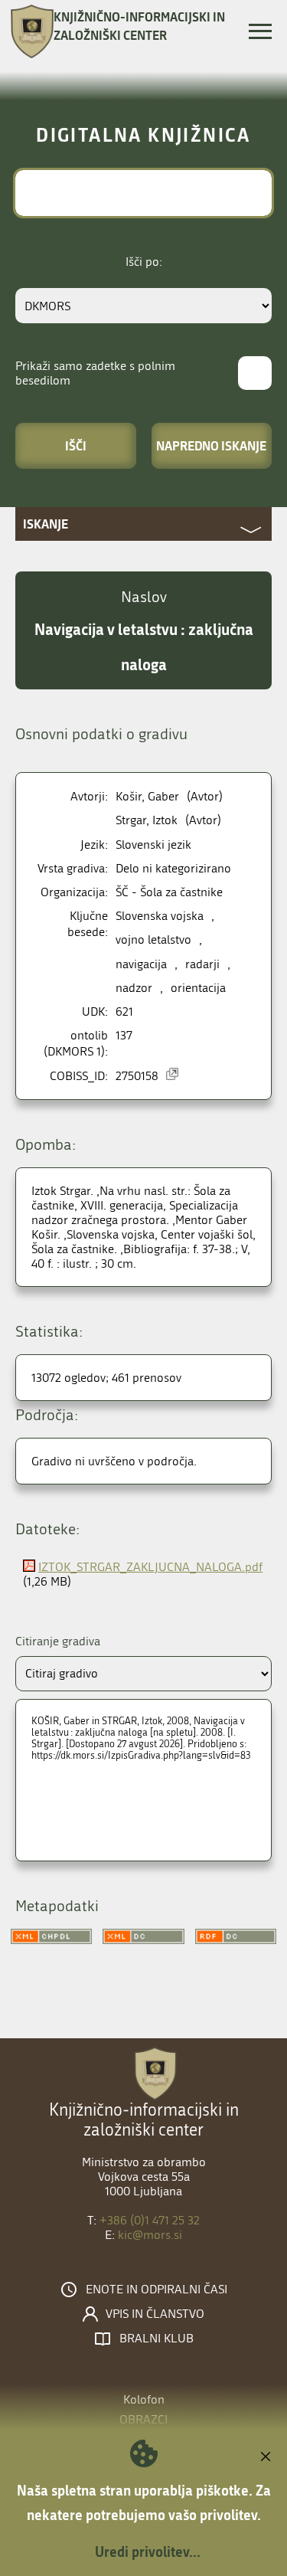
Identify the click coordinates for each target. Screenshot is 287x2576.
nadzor (134, 988)
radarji (202, 964)
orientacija (198, 988)
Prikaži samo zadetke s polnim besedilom (95, 373)
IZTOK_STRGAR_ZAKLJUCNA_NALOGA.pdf (150, 1567)
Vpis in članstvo (155, 2314)
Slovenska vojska (160, 916)
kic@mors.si (150, 2235)
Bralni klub (157, 2339)
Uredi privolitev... (148, 2551)
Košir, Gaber (147, 796)
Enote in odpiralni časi (157, 2290)
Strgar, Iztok (147, 820)
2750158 (137, 1076)
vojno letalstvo (153, 939)
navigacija (141, 964)
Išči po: (144, 262)
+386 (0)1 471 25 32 (150, 2220)
